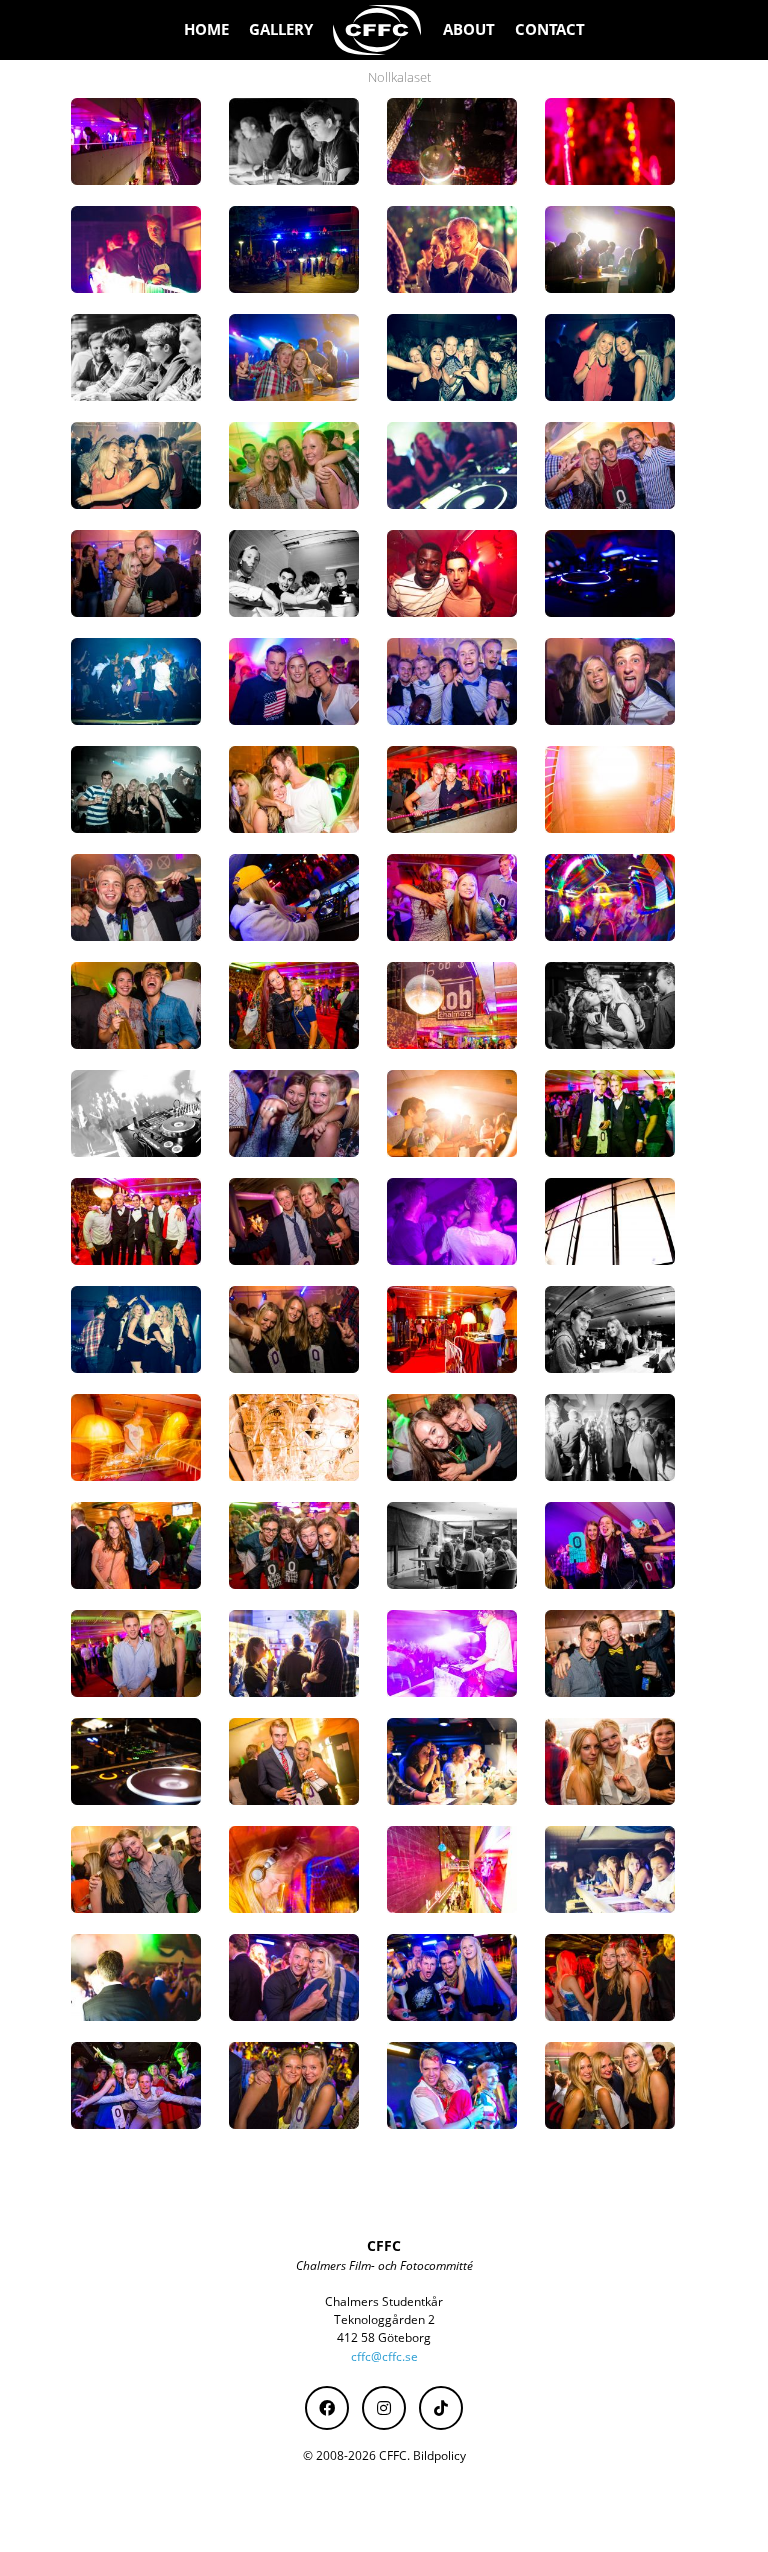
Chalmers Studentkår (384, 2301)
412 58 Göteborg (384, 2337)
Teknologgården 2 (384, 2319)
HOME (206, 29)
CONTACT (550, 29)
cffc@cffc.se (384, 2356)
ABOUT (469, 29)
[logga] (378, 30)
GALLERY (281, 29)
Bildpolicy (439, 2455)
